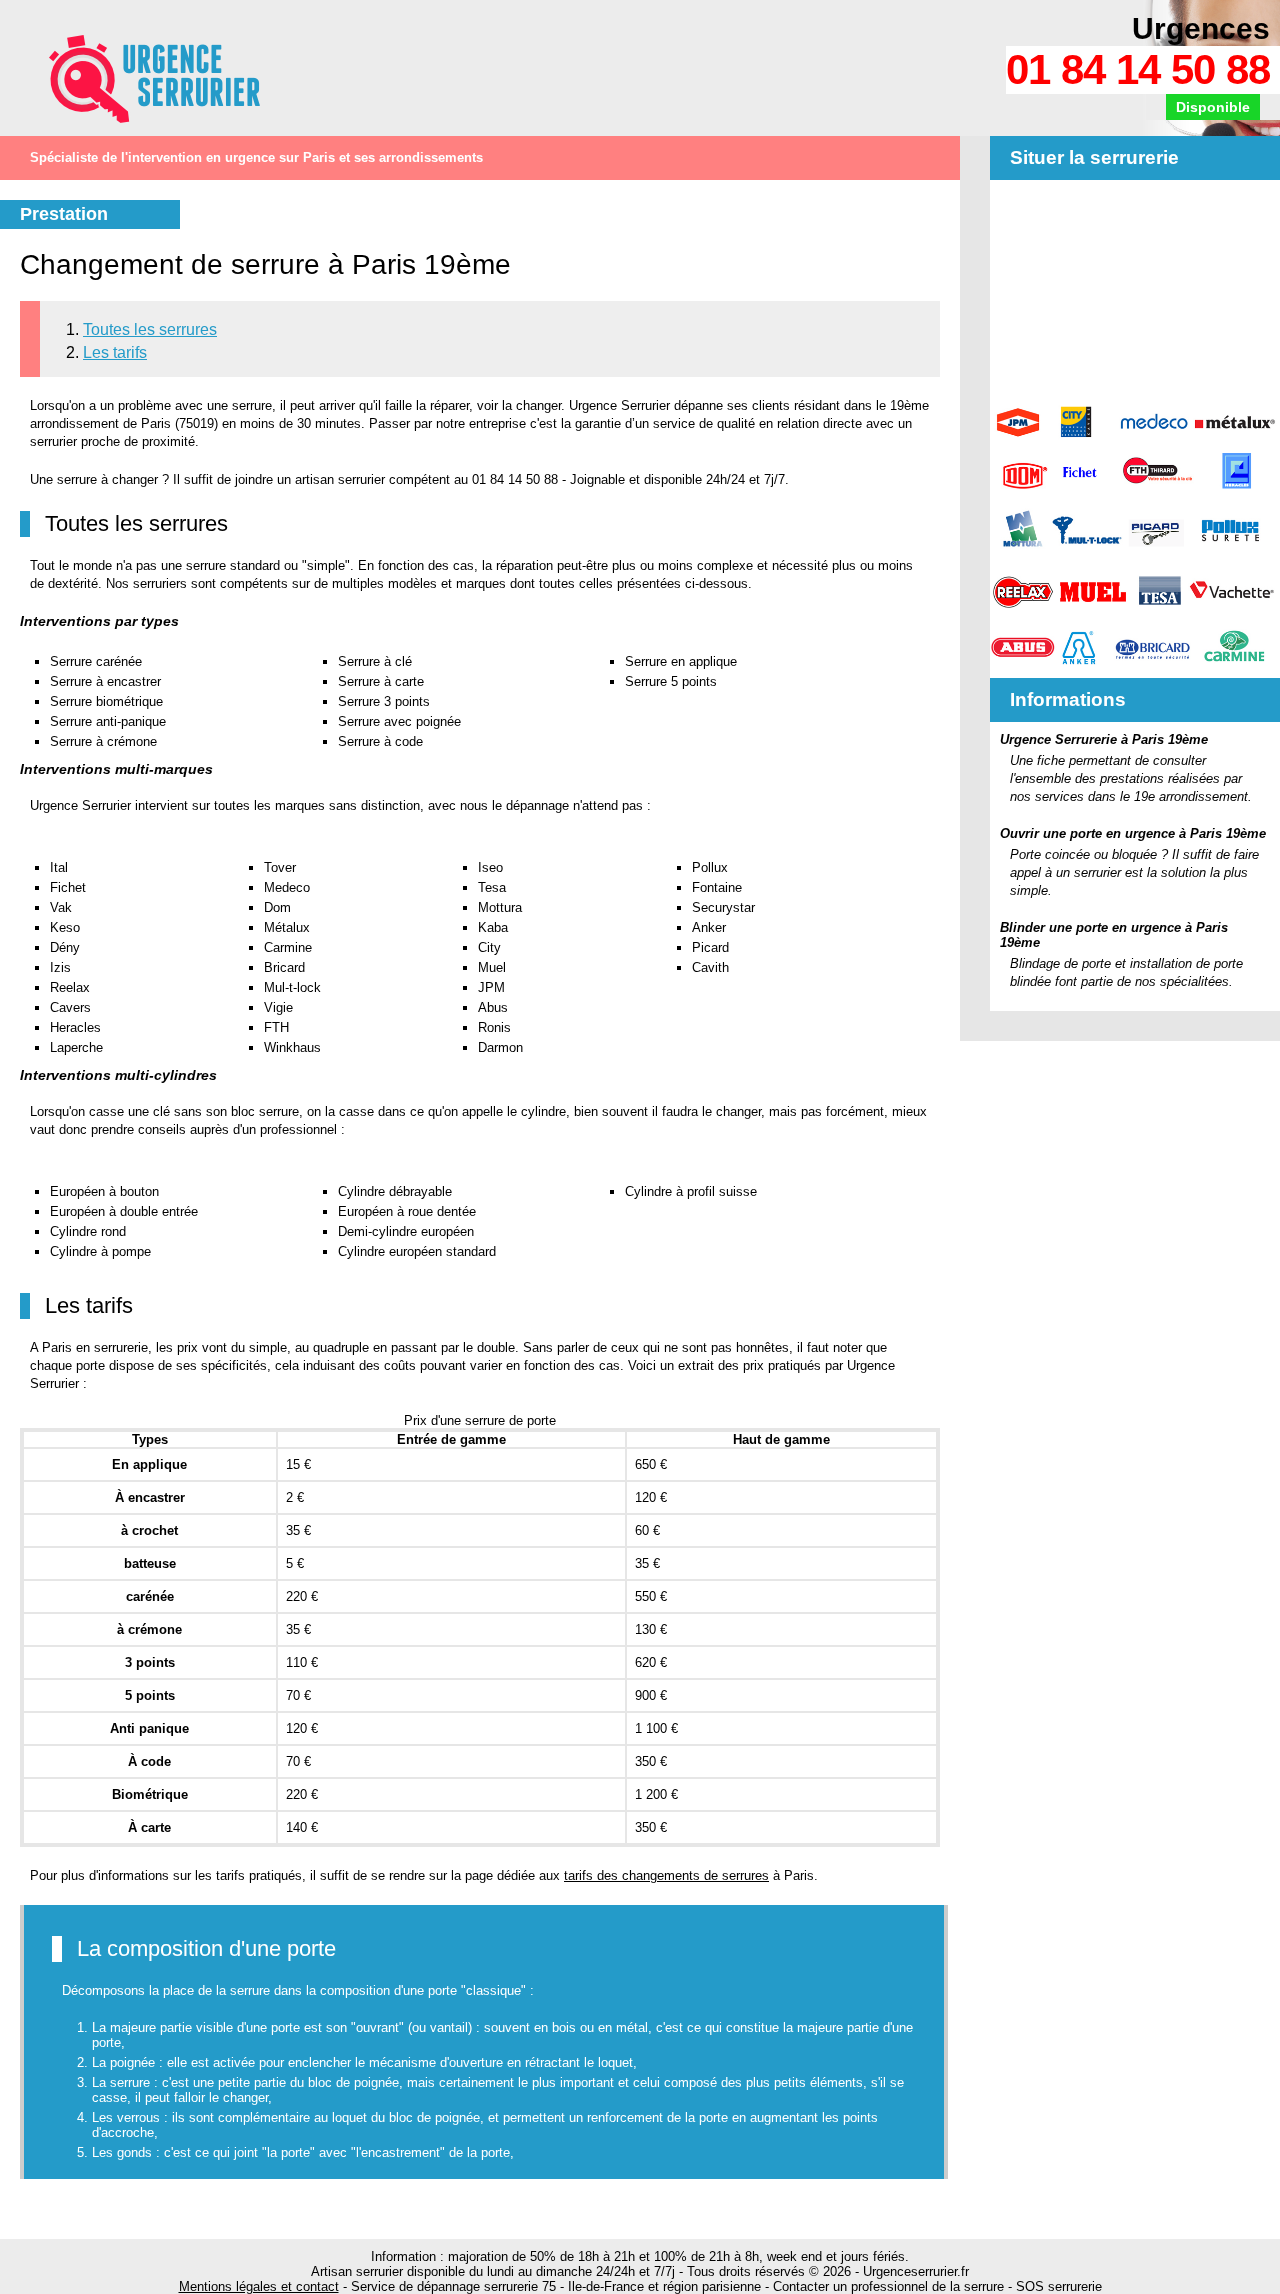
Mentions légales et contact (259, 2286)
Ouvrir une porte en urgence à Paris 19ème (1133, 833)
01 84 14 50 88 (1138, 69)
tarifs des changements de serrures (666, 1875)
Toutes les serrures (150, 329)
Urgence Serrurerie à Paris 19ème (1104, 739)
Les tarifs (115, 352)
